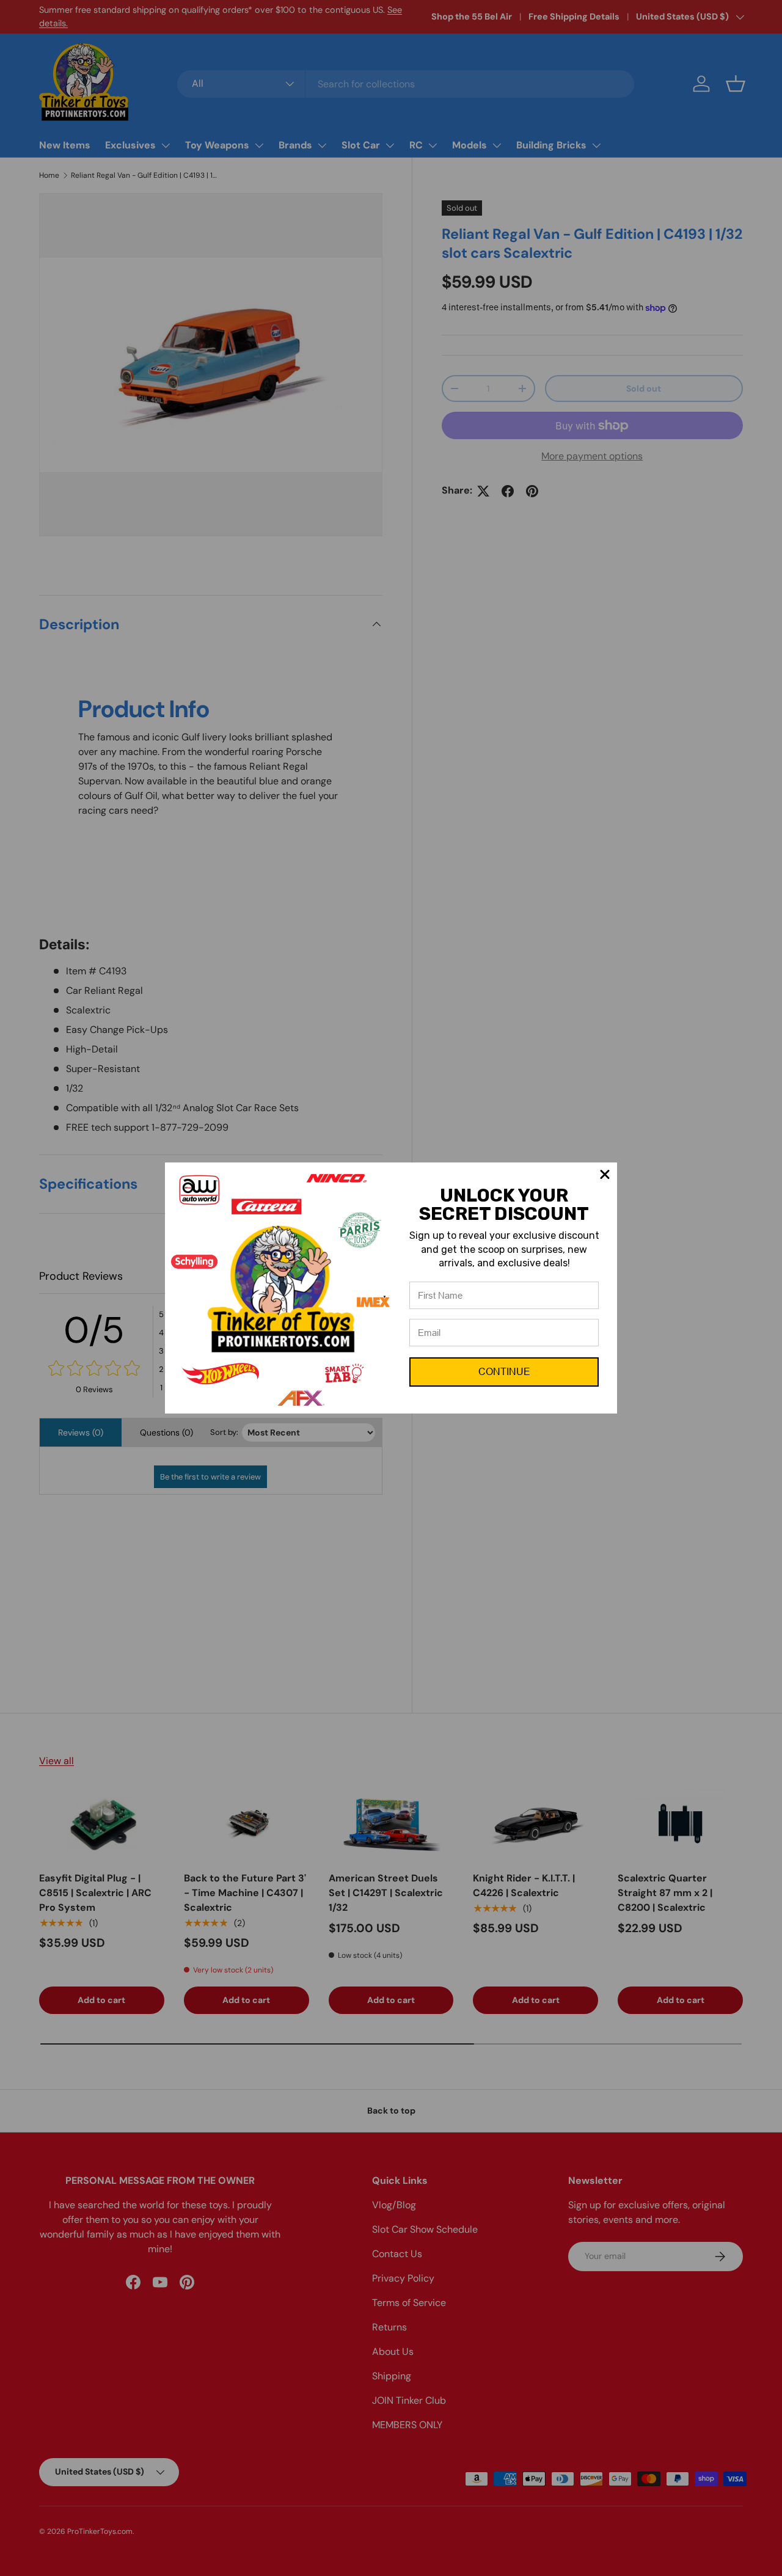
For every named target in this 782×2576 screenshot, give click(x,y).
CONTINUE (504, 1372)
